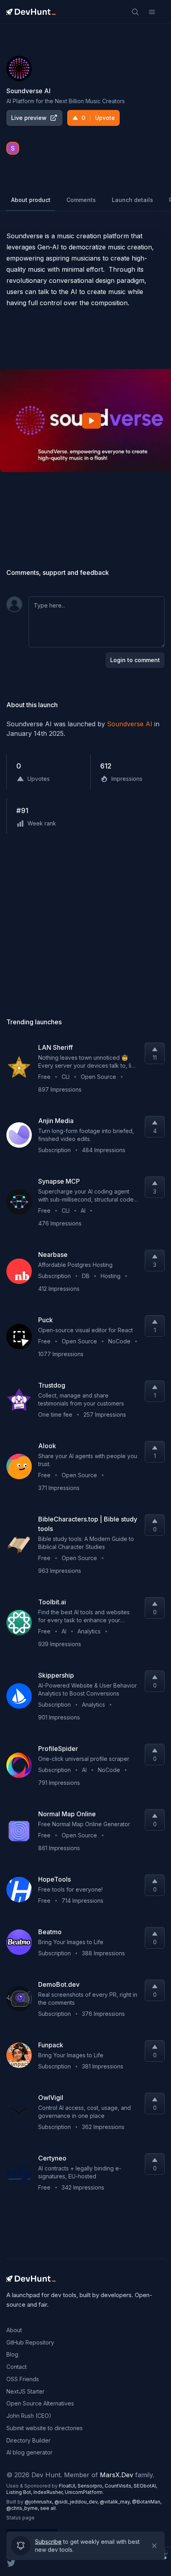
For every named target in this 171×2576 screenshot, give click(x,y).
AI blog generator (29, 2452)
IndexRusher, (49, 2492)
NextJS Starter (25, 2391)
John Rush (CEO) (29, 2416)
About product (31, 200)
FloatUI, (68, 2486)
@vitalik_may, (116, 2502)
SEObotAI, (145, 2486)
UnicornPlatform (84, 2492)
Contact (17, 2367)
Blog (12, 2354)
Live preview (29, 118)
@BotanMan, (147, 2502)
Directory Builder (28, 2440)
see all (48, 2508)
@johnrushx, (40, 2502)
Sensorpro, (91, 2486)
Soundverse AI (130, 724)
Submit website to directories (45, 2428)
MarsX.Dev (117, 2475)
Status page (20, 2518)
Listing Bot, (20, 2492)
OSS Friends (23, 2379)
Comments (81, 200)
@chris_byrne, (23, 2508)
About (14, 2330)
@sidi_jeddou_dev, (77, 2502)
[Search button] (135, 12)
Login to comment (135, 660)
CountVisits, (119, 2486)
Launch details (132, 200)
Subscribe (48, 2539)
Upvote (98, 118)
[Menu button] (152, 12)
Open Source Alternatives (40, 2403)
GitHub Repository (30, 2342)
